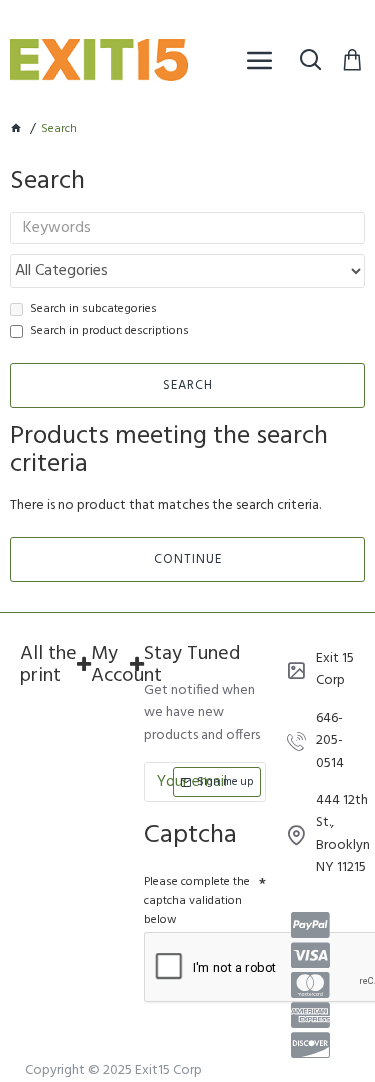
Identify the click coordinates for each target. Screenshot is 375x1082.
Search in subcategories (93, 309)
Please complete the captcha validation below (197, 901)
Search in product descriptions (109, 331)
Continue (188, 559)
